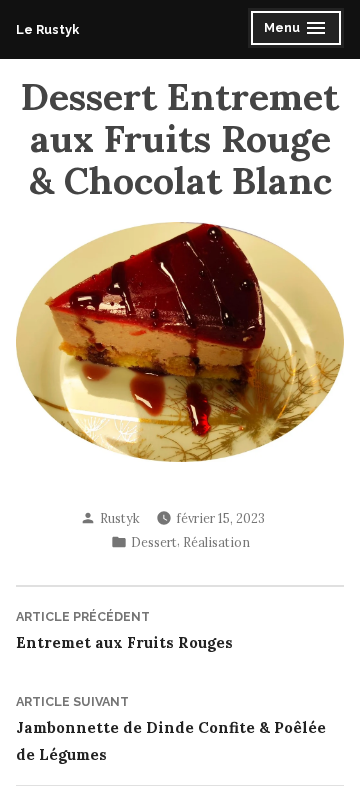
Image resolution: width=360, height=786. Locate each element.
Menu (285, 30)
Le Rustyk (47, 29)
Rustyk (120, 518)
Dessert (154, 542)
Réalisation (216, 542)
